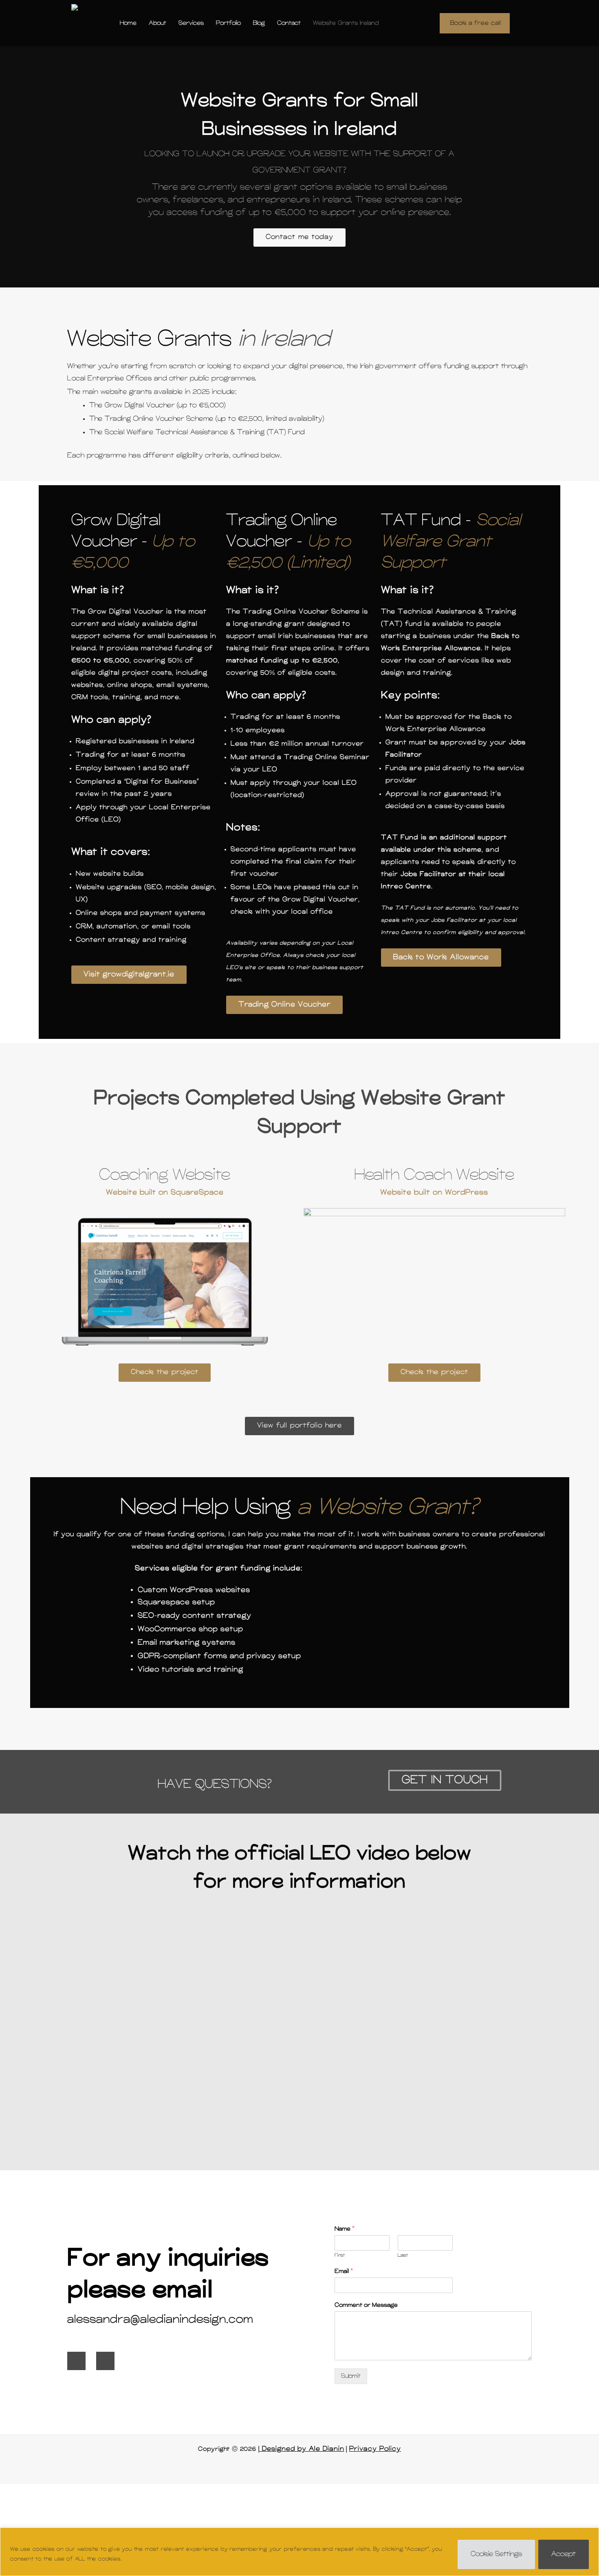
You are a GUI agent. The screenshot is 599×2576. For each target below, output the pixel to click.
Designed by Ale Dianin (302, 2449)
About (157, 23)
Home (128, 23)
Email (344, 2271)
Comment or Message (366, 2305)
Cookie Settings (496, 2554)
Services (191, 23)
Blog (259, 23)
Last (403, 2255)
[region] (299, 2552)
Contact (289, 23)
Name (345, 2229)
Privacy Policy (375, 2449)
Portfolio (228, 23)
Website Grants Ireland (346, 23)
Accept (564, 2554)
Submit (351, 2376)
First (340, 2255)
